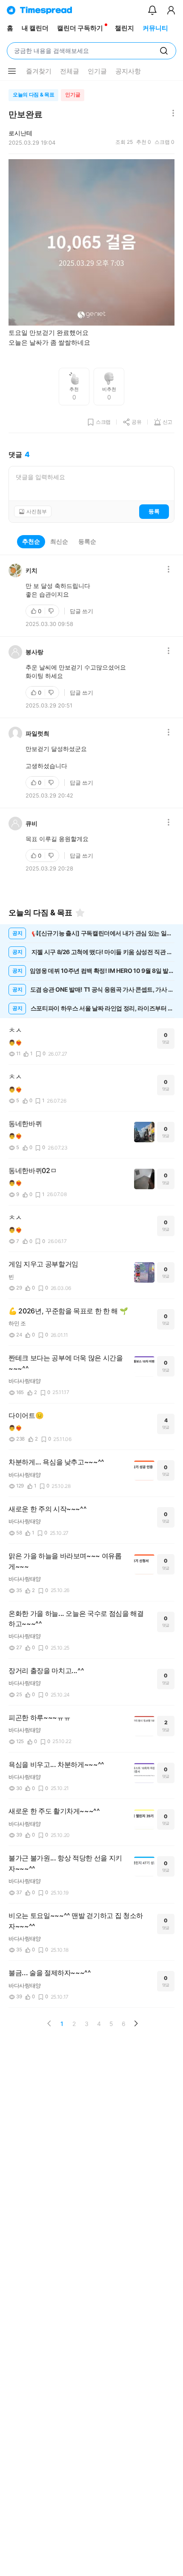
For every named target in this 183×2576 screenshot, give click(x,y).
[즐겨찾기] (80, 913)
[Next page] (136, 2023)
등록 (154, 511)
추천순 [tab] (31, 541)
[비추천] (52, 611)
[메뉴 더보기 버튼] (12, 71)
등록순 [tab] (87, 541)
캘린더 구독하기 (80, 28)
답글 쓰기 (81, 611)
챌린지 (124, 28)
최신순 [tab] (59, 541)
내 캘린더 (35, 28)
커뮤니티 (155, 28)
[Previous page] (49, 2023)
